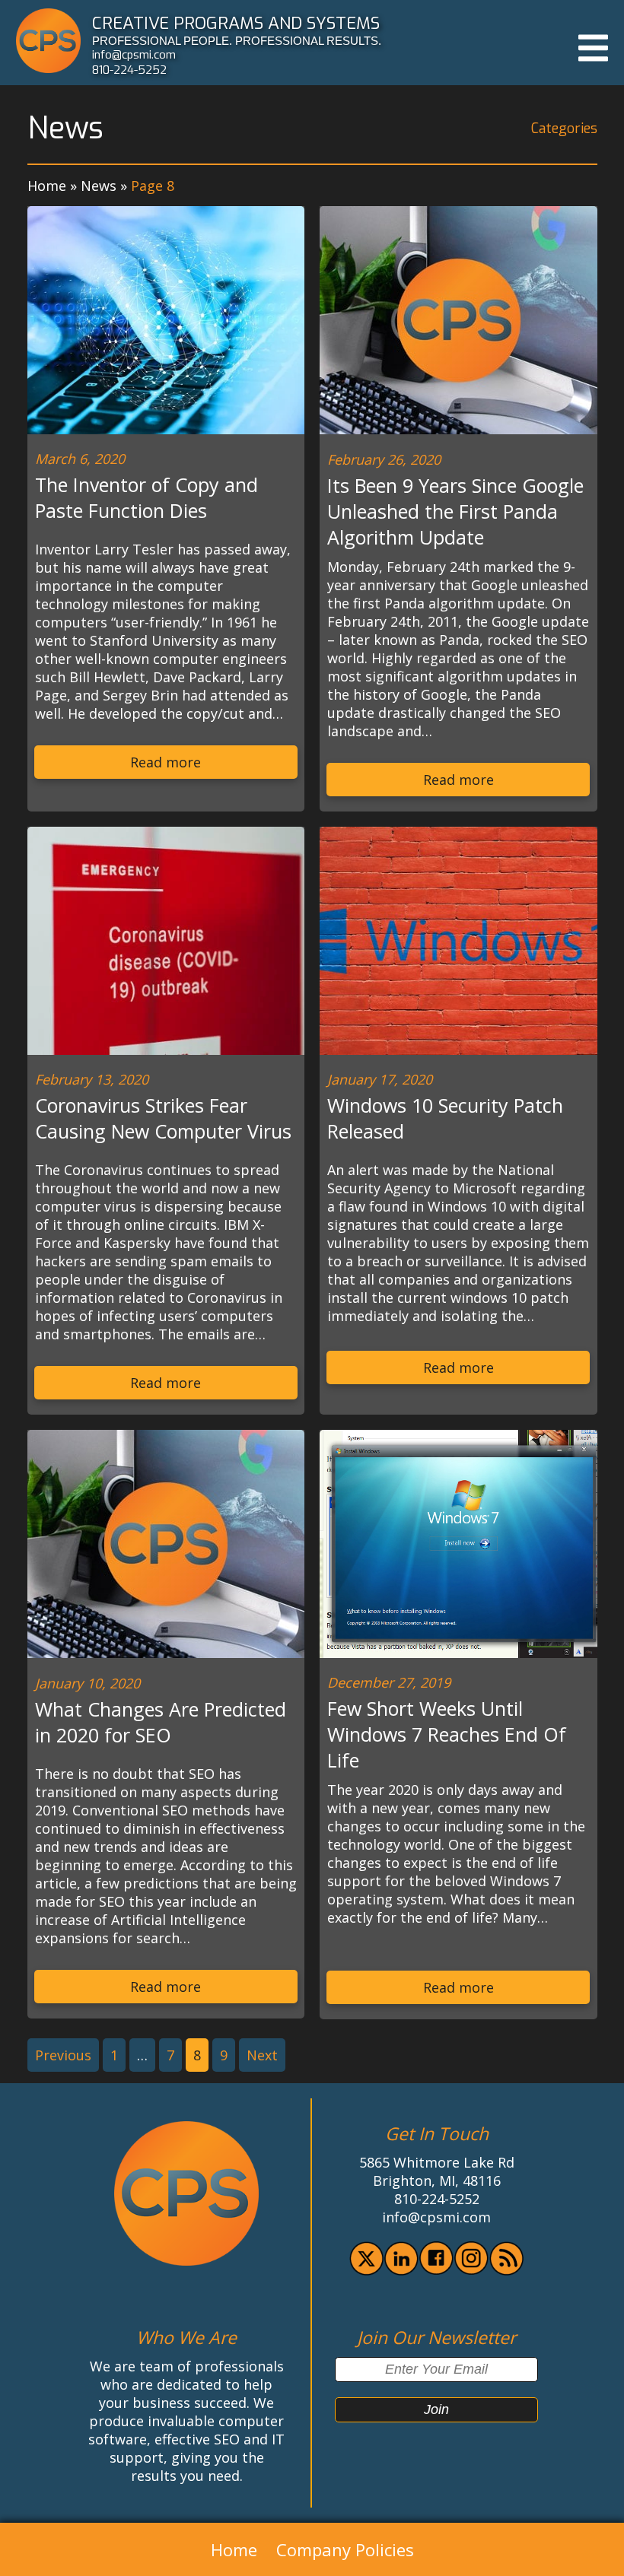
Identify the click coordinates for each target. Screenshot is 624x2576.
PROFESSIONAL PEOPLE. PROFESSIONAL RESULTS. (237, 41)
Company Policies (345, 2549)
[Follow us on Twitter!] (366, 2270)
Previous (63, 2055)
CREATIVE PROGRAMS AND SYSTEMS (236, 23)
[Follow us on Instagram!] (471, 2269)
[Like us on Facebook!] (436, 2269)
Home (47, 186)
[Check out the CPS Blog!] (506, 2270)
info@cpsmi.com (134, 55)
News (99, 186)
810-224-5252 (129, 70)
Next (262, 2055)
